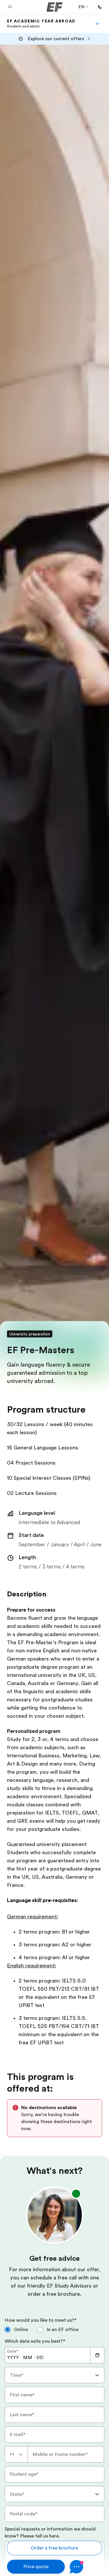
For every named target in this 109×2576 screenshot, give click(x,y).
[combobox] (54, 2375)
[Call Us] (100, 7)
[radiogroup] (54, 2332)
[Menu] (97, 24)
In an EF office (62, 2330)
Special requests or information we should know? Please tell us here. (50, 2533)
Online (21, 2330)
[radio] (16, 2330)
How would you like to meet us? (41, 2320)
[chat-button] (86, 2567)
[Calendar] (97, 2355)
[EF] (54, 7)
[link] (41, 24)
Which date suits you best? (35, 2341)
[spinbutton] (13, 2358)
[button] (10, 7)
